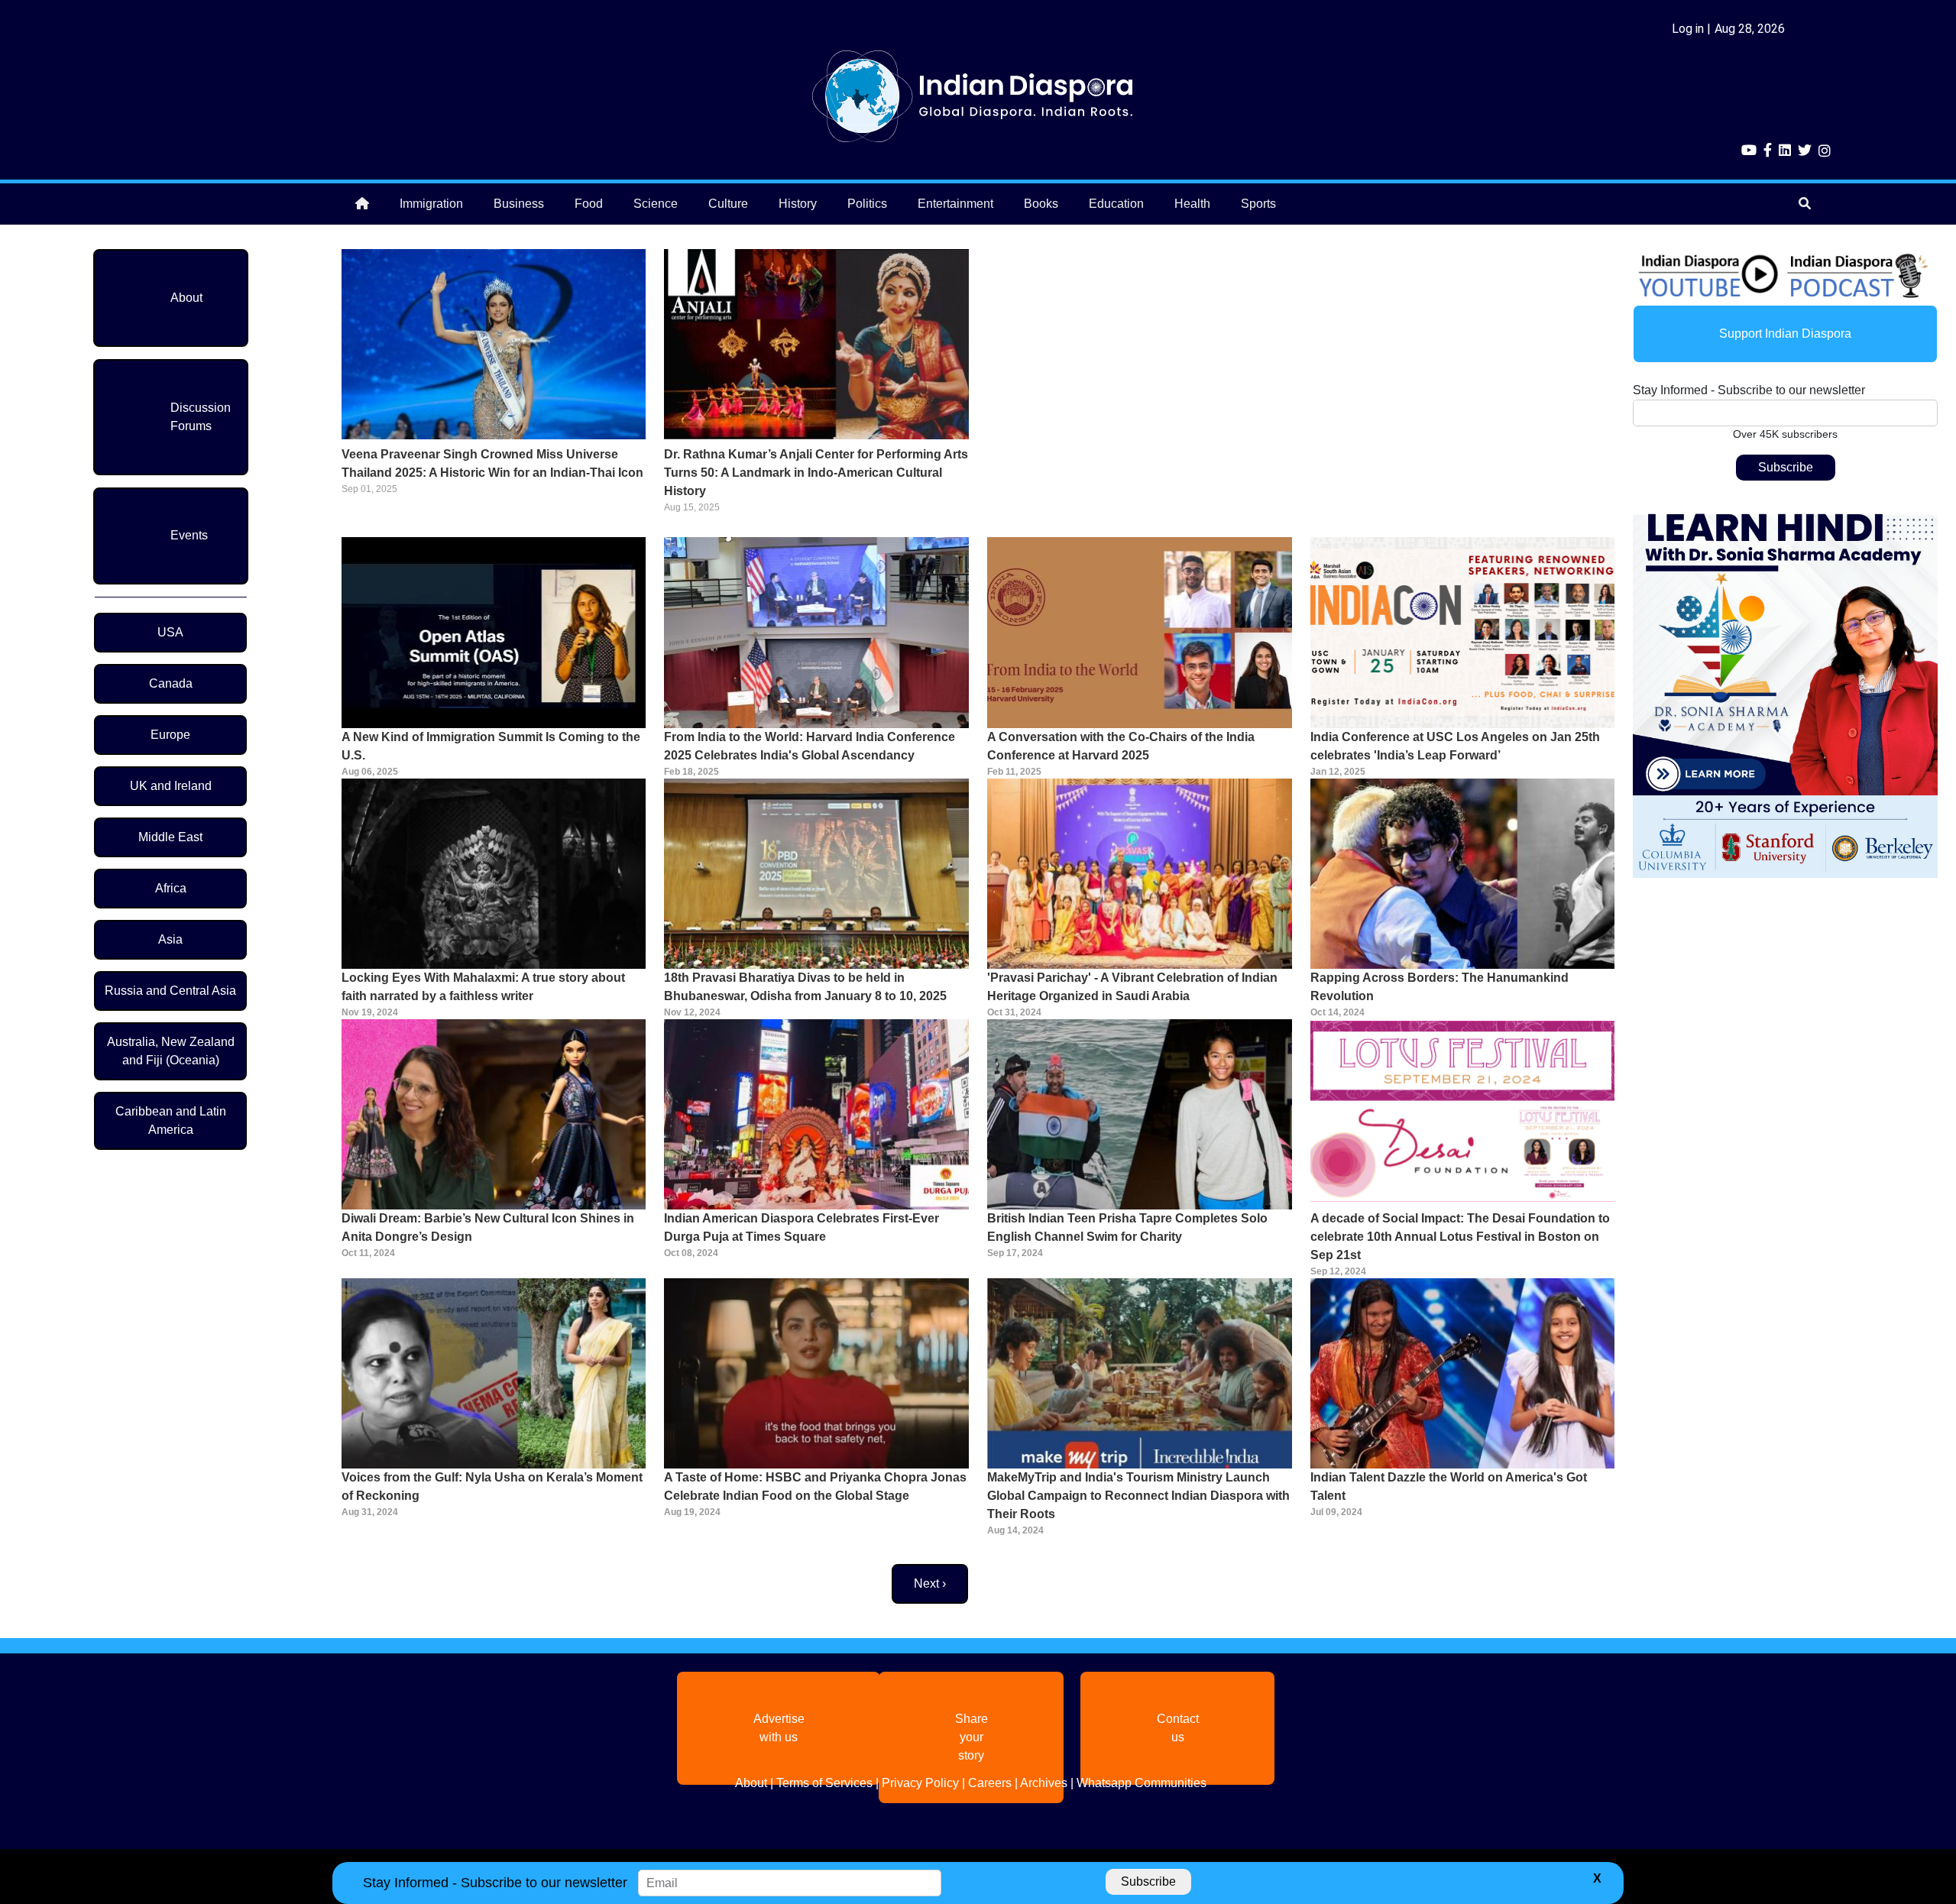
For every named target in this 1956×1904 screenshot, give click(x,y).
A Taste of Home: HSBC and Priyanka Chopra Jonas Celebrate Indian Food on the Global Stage (815, 1486)
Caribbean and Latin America (171, 1120)
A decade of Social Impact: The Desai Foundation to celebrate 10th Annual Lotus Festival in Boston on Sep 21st (1460, 1237)
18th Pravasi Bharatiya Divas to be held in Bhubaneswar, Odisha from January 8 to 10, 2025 (805, 987)
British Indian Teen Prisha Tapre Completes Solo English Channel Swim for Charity (1127, 1227)
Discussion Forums (201, 417)
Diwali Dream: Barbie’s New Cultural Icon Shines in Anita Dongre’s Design (488, 1227)
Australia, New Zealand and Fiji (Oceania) (171, 1051)
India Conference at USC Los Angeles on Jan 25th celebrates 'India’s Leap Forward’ (1455, 746)
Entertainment (955, 204)
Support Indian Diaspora (1785, 334)
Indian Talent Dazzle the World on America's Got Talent (1449, 1486)
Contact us (1178, 1728)
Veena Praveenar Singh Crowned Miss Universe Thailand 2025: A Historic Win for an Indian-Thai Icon (492, 463)
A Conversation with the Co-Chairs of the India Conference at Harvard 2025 (1121, 746)
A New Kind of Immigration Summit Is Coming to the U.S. (491, 746)
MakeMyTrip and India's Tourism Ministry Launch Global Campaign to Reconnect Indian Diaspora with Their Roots (1138, 1496)
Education (1116, 204)
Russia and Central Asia (170, 991)
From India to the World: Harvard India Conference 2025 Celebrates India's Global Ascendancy (810, 746)
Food (589, 204)
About (186, 298)
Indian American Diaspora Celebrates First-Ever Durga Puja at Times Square (802, 1227)
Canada (171, 683)
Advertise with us (779, 1728)
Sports (1258, 204)
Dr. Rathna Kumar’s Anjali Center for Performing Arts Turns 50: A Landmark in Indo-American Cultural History (816, 473)
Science (656, 204)
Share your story (972, 1737)
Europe (170, 735)
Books (1041, 204)
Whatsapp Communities (1142, 1783)
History (798, 204)
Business (519, 204)
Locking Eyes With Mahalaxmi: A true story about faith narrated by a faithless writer (483, 987)
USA (170, 632)
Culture (728, 204)
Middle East (170, 837)
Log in (1688, 29)
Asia (170, 939)
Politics (867, 204)
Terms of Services (824, 1783)
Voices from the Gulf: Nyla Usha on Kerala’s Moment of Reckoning (492, 1486)
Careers (990, 1783)
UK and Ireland (171, 786)
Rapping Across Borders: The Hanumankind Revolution (1439, 987)
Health (1192, 204)
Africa (171, 888)
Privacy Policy (920, 1783)
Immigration (431, 204)
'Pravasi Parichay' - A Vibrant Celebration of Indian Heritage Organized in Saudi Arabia (1132, 987)
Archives (1044, 1783)
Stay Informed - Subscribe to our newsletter (1749, 390)
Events (189, 535)
